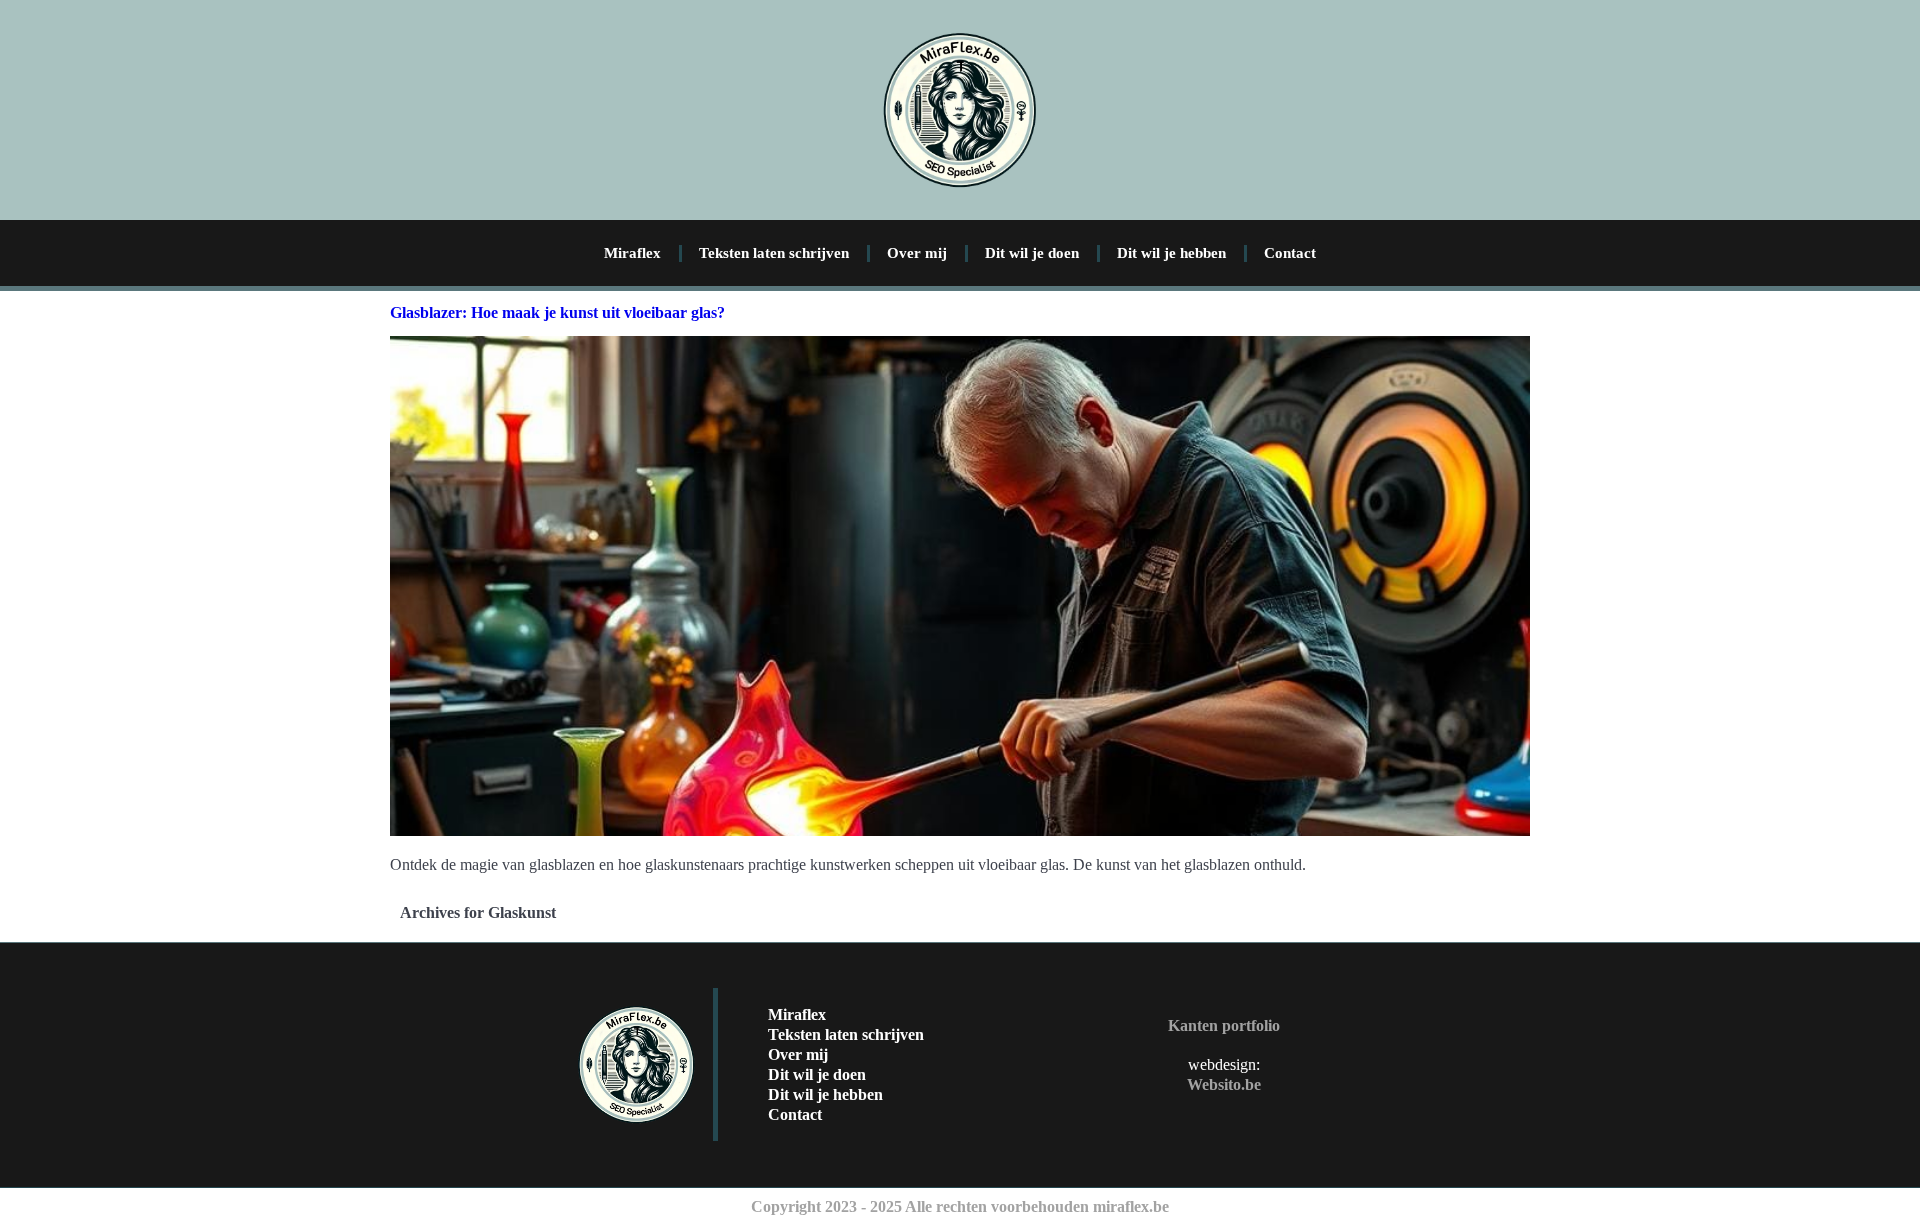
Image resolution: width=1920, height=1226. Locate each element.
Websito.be (1224, 1084)
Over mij (917, 253)
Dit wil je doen (1032, 253)
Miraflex (632, 253)
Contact (1290, 253)
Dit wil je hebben (1171, 253)
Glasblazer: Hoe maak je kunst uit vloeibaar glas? (557, 312)
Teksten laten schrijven (774, 253)
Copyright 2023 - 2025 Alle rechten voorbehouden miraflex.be (960, 1206)
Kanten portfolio (1224, 1025)
